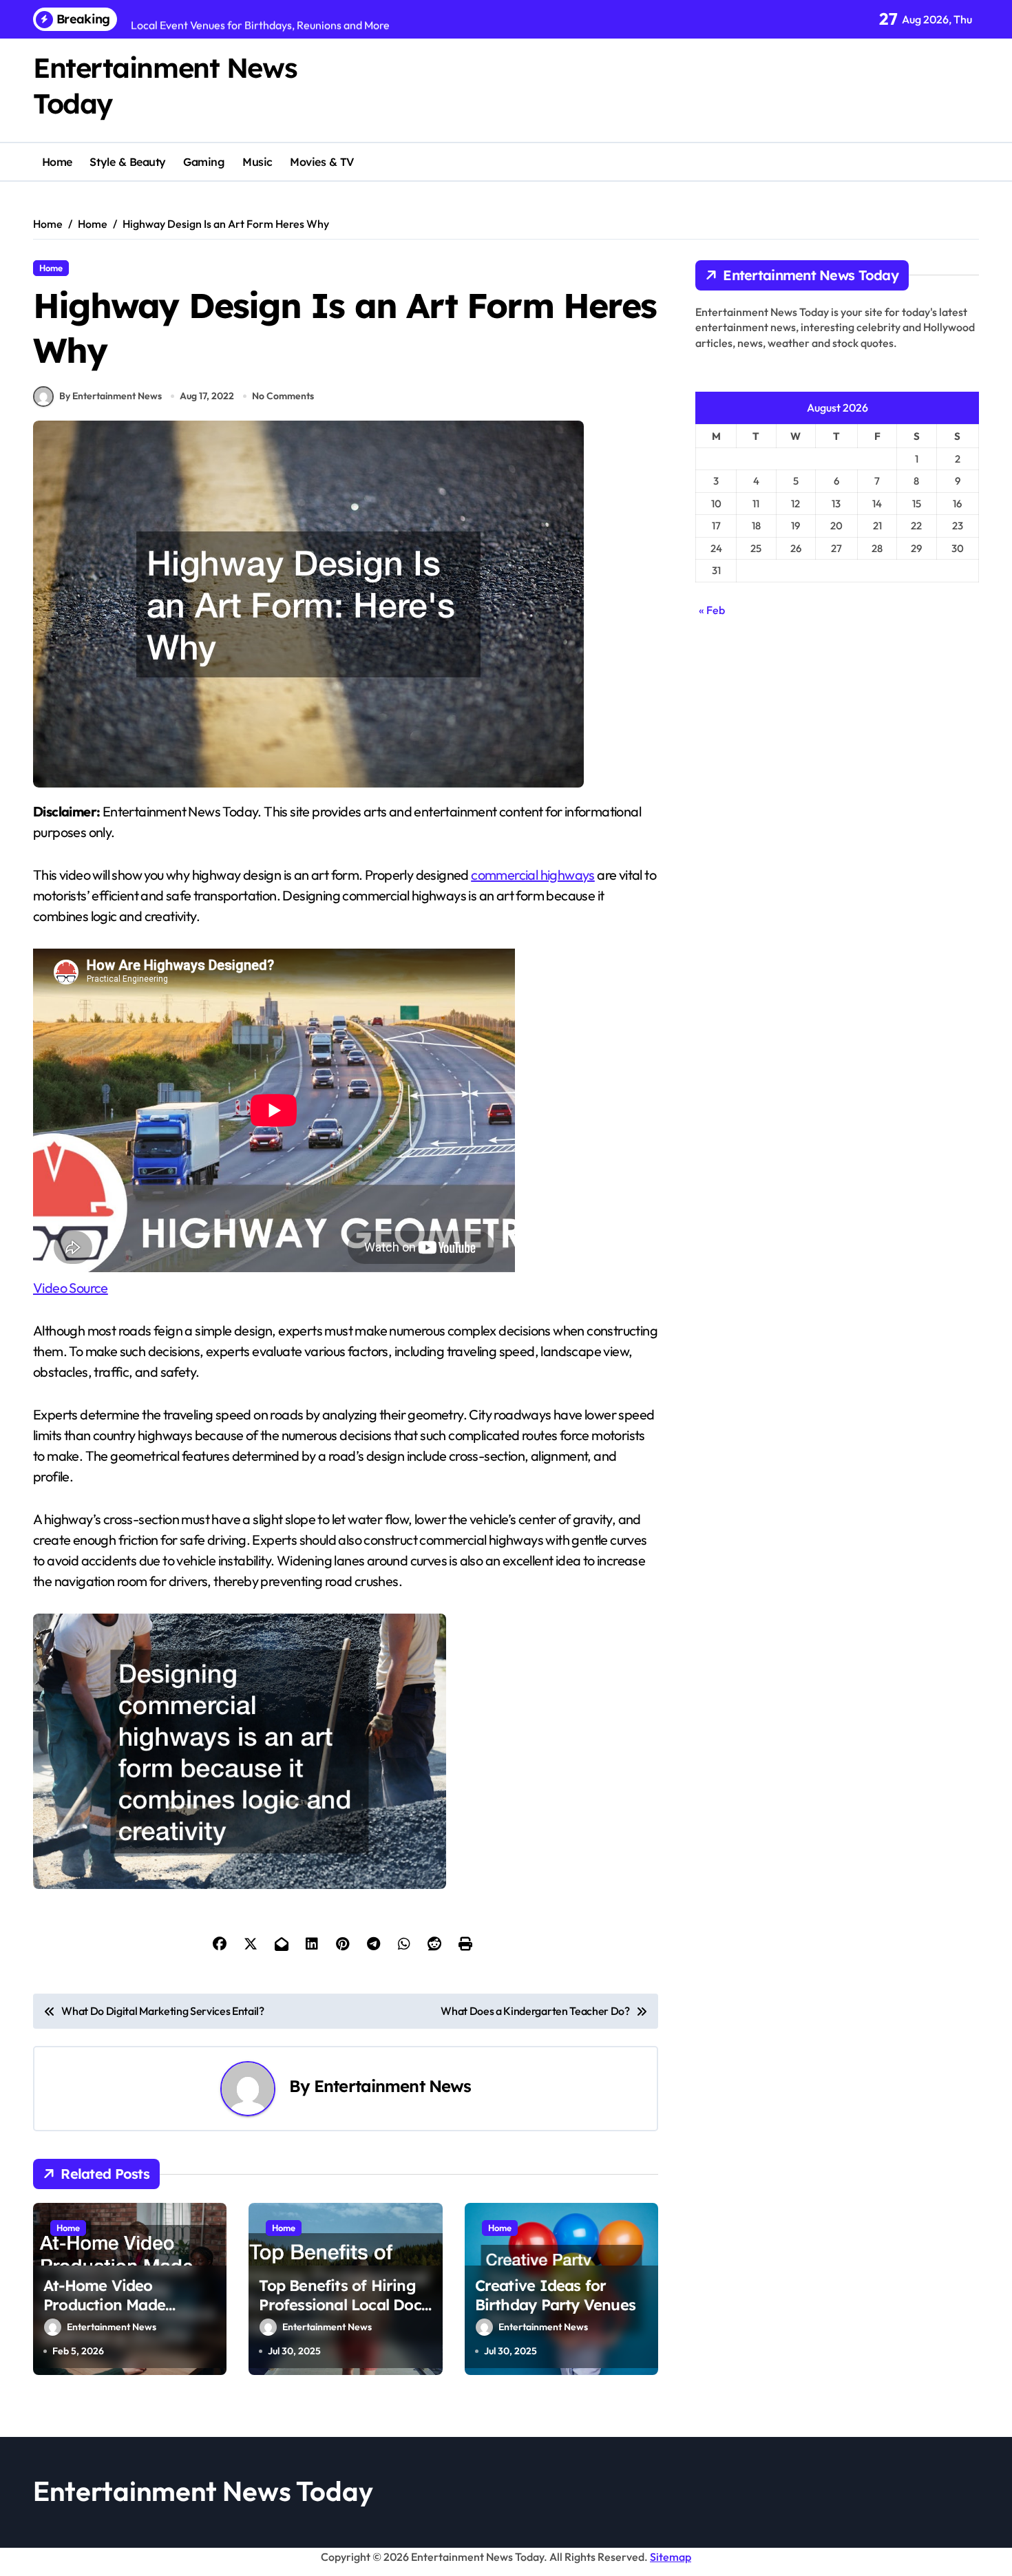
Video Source (71, 1288)
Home (57, 162)
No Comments (283, 396)
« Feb (712, 610)
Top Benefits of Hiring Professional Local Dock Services (344, 2305)
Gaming (204, 162)
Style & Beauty (127, 162)
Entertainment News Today (203, 2491)
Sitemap (671, 2557)
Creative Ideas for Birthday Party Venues (555, 2295)
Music (257, 162)
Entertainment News (392, 2086)
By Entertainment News (110, 396)
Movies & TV (322, 162)
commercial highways (533, 875)
